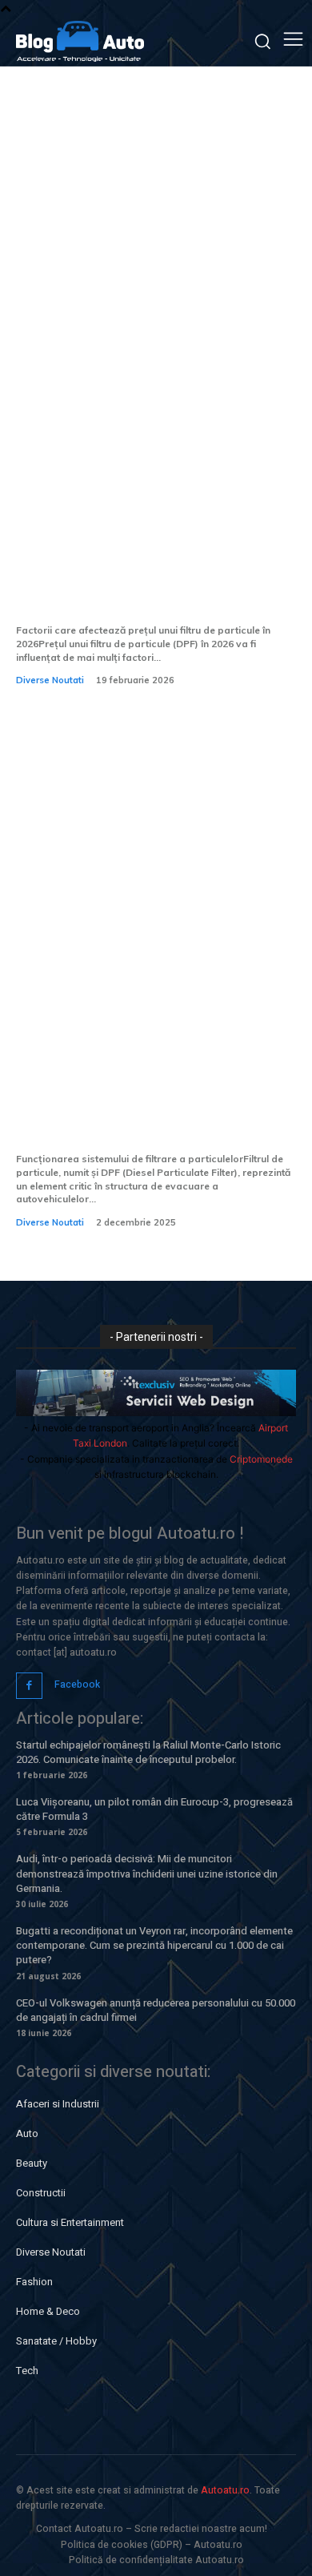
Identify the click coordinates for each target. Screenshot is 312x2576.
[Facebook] (29, 1686)
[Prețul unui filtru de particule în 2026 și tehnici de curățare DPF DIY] (156, 380)
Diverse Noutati (50, 680)
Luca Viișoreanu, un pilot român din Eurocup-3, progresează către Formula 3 (154, 1809)
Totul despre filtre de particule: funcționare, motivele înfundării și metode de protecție (151, 1109)
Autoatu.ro (225, 2490)
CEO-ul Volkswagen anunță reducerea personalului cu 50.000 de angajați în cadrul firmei (156, 2010)
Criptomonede (261, 1459)
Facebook (77, 1684)
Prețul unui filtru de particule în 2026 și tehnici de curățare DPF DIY (153, 592)
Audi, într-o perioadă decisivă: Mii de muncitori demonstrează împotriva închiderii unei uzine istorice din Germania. (147, 1873)
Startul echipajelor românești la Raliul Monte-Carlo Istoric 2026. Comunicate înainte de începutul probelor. (148, 1752)
